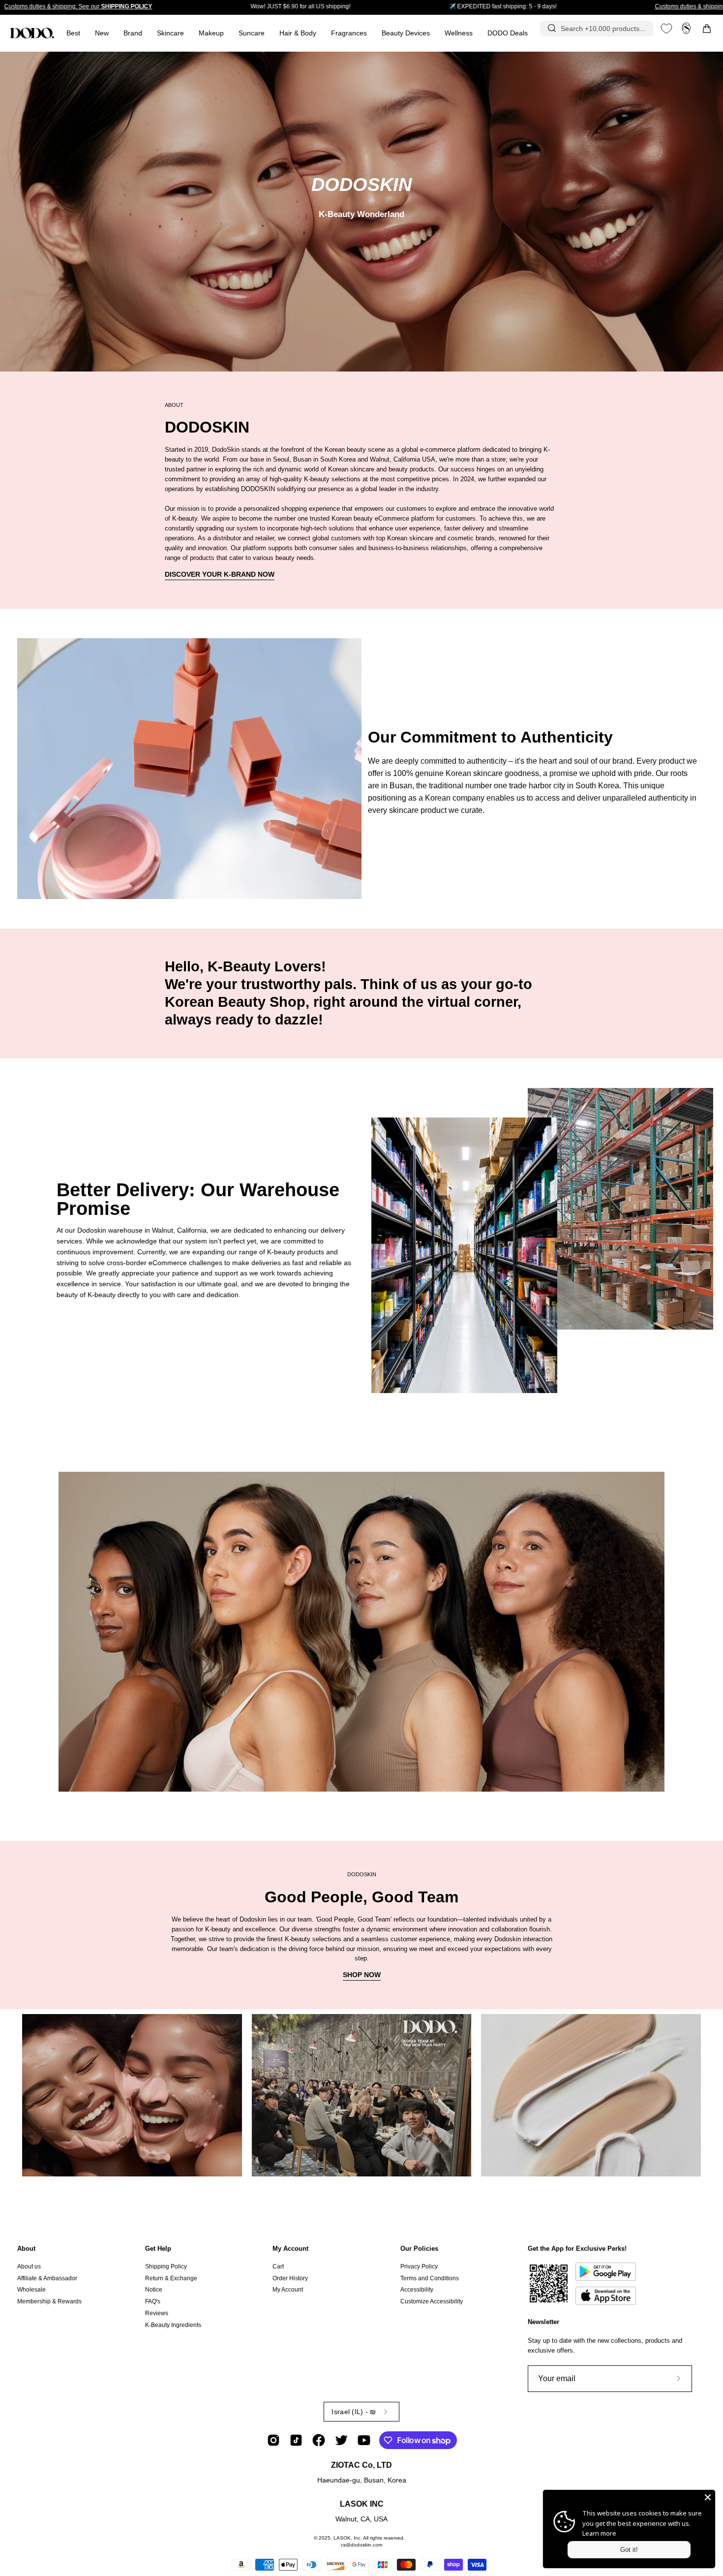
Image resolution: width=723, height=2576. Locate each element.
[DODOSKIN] (32, 33)
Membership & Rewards (49, 2301)
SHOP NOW (362, 1975)
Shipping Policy (166, 2266)
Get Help (158, 2249)
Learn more (599, 2533)
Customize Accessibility (432, 2301)
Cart (278, 2266)
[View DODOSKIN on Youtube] (364, 2440)
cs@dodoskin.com (361, 2545)
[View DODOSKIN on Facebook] (319, 2440)
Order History (290, 2278)
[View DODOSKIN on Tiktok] (296, 2440)
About (26, 2249)
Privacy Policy (419, 2266)
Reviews (157, 2313)
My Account (290, 2249)
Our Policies (419, 2249)
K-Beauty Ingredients (173, 2325)
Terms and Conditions (430, 2278)
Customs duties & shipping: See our (78, 6)
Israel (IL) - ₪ (354, 2412)
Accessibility (417, 2290)
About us (29, 2266)
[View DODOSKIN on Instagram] (273, 2440)
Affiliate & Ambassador (47, 2278)
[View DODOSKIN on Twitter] (341, 2440)
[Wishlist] (666, 29)
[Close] (708, 2497)
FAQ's (153, 2301)
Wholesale (31, 2290)
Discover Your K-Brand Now (220, 574)
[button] (349, 33)
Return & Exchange (171, 2278)
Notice (154, 2290)
